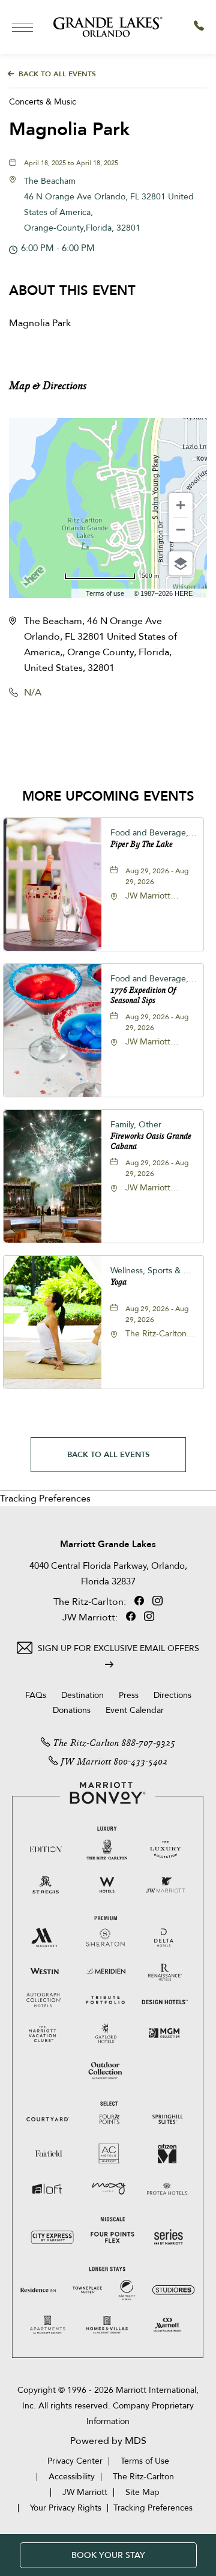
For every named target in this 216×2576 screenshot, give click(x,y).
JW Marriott (86, 1762)
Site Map (142, 2492)
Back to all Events (57, 74)
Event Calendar (135, 1710)
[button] (58, 736)
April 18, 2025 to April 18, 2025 (71, 163)
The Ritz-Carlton (86, 1744)
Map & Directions (48, 386)
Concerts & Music (43, 102)
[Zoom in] (181, 505)
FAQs (36, 1695)
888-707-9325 (148, 1744)
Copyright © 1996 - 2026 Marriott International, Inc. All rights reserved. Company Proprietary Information (108, 2406)
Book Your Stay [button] (108, 2555)
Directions (172, 1695)
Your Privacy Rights (66, 2508)
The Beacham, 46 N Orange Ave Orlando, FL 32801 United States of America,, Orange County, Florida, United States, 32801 (100, 644)
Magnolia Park (69, 129)
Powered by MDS (108, 2441)
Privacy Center (75, 2461)
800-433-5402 (140, 1762)
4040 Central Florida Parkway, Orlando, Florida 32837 (108, 1574)
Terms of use (105, 593)
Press (129, 1695)
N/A (33, 692)
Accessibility (72, 2477)
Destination (82, 1695)
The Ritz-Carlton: (91, 1602)
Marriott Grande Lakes (108, 1544)
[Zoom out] (181, 530)
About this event (72, 291)
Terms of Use (145, 2461)
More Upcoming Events (108, 796)
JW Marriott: (91, 1617)
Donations (72, 1710)
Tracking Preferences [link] (45, 1499)
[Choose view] (181, 563)
